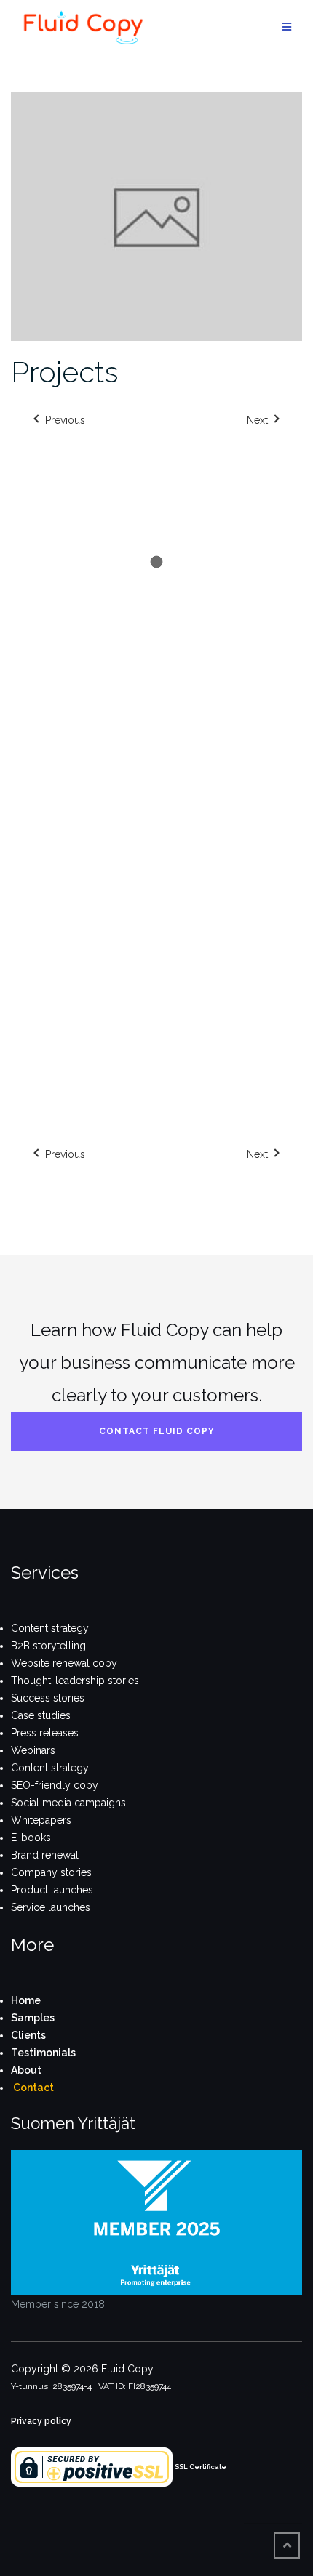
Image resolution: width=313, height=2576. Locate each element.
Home (26, 2000)
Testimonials (43, 2053)
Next (257, 1154)
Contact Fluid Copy (157, 1431)
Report (284, 753)
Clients (28, 2035)
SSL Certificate (201, 2467)
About (26, 2070)
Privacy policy (41, 2421)
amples (36, 2018)
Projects (65, 372)
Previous (65, 1154)
